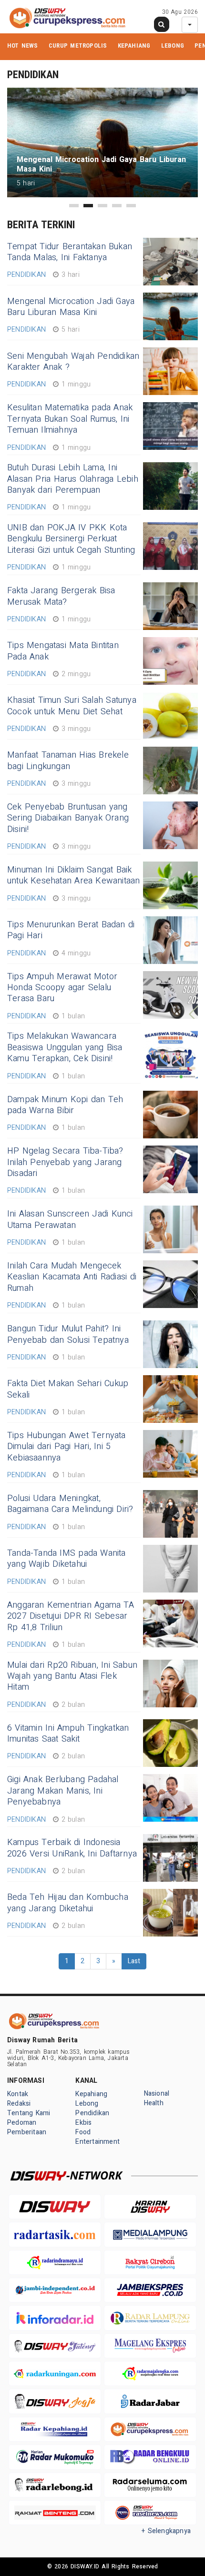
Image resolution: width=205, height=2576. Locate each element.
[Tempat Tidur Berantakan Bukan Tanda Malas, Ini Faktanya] (170, 262)
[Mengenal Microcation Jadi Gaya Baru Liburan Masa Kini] (170, 316)
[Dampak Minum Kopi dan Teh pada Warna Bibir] (170, 1115)
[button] (74, 206)
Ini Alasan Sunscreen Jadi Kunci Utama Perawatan (70, 1219)
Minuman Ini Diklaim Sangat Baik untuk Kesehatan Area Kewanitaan (74, 875)
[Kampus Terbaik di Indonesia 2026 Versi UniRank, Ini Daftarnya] (170, 1858)
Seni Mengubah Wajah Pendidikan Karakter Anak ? (73, 362)
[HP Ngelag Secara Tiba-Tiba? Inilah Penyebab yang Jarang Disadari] (170, 1169)
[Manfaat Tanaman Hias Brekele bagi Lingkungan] (170, 771)
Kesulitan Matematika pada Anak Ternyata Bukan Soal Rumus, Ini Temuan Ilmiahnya (70, 419)
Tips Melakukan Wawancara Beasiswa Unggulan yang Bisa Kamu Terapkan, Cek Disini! (65, 1047)
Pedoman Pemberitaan (27, 2127)
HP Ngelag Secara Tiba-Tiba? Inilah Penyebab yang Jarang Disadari (65, 1162)
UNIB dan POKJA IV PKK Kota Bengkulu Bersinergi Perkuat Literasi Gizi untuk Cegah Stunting (71, 539)
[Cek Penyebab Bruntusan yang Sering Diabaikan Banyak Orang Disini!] (170, 825)
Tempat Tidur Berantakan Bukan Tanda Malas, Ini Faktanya (70, 252)
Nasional (157, 2094)
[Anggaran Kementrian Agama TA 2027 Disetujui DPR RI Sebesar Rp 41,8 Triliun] (170, 1623)
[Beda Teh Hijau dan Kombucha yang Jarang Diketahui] (170, 1913)
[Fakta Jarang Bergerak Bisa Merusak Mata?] (170, 606)
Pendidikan (92, 2113)
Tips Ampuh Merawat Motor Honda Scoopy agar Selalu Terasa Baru (62, 988)
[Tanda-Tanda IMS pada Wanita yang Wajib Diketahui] (170, 1569)
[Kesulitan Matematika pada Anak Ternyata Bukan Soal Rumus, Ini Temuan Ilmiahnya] (170, 426)
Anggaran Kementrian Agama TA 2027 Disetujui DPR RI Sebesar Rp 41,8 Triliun (71, 1616)
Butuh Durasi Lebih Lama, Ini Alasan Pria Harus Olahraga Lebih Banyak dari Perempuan (73, 479)
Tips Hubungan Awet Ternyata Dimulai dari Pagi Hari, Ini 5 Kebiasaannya (67, 1447)
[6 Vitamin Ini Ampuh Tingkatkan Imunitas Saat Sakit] (170, 1743)
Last (134, 1961)
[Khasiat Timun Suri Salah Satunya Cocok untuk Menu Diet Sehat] (170, 716)
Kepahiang (134, 46)
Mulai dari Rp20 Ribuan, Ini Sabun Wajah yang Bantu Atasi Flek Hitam (72, 1676)
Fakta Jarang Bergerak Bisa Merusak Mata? (61, 596)
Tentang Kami (29, 2113)
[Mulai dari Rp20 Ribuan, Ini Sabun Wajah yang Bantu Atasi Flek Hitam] (170, 1684)
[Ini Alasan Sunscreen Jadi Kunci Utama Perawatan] (170, 1229)
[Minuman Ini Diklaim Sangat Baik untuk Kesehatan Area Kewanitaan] (170, 885)
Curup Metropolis (78, 46)
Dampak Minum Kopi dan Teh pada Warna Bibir (65, 1105)
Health (154, 2103)
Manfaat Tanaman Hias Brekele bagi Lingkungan (68, 761)
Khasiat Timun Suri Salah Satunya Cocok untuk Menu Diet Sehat (72, 706)
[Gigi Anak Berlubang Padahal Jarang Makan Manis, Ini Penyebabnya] (170, 1798)
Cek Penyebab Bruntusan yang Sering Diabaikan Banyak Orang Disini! (68, 818)
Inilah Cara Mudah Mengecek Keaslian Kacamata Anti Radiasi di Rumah (72, 1277)
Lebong (173, 46)
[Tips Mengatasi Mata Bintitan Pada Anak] (170, 661)
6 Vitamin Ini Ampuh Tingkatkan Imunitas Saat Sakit (68, 1734)
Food (83, 2132)
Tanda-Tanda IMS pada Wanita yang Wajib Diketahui (67, 1559)
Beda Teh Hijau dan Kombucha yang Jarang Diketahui (68, 1903)
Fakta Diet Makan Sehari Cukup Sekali (68, 1389)
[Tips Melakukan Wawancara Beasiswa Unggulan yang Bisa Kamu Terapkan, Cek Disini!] (170, 1055)
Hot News (23, 46)
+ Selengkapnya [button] (166, 2531)
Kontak (18, 2094)
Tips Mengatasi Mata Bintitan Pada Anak (63, 651)
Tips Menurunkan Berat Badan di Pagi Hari (71, 930)
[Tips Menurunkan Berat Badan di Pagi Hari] (170, 940)
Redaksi (19, 2104)
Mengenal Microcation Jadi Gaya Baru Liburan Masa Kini (71, 307)
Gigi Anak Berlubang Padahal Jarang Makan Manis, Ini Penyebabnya (63, 1791)
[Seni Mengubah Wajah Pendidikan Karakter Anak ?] (170, 371)
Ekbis (83, 2123)
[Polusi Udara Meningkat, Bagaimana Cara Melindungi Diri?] (170, 1514)
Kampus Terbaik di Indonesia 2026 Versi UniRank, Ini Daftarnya (72, 1848)
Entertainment (97, 2142)
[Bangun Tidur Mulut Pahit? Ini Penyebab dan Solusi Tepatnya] (170, 1344)
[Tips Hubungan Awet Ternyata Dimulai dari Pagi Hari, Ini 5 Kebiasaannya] (170, 1454)
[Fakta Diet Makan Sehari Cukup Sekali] (170, 1399)
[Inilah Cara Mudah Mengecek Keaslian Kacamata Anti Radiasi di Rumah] (170, 1284)
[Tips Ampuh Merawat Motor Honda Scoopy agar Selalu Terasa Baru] (170, 995)
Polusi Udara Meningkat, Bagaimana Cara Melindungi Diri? (70, 1504)
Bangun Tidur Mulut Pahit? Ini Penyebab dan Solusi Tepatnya (68, 1334)
